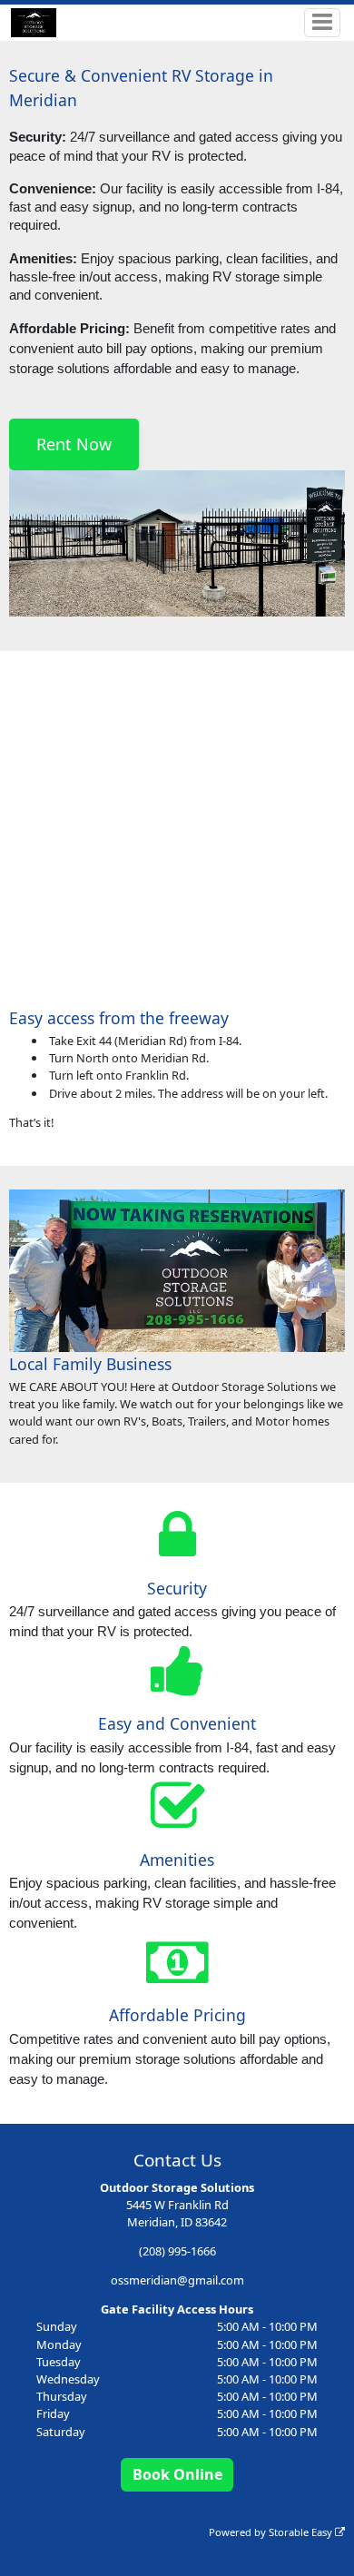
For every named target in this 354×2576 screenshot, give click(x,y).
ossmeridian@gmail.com (177, 2280)
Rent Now (74, 444)
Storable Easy (302, 2532)
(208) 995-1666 (177, 2251)
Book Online (177, 2474)
